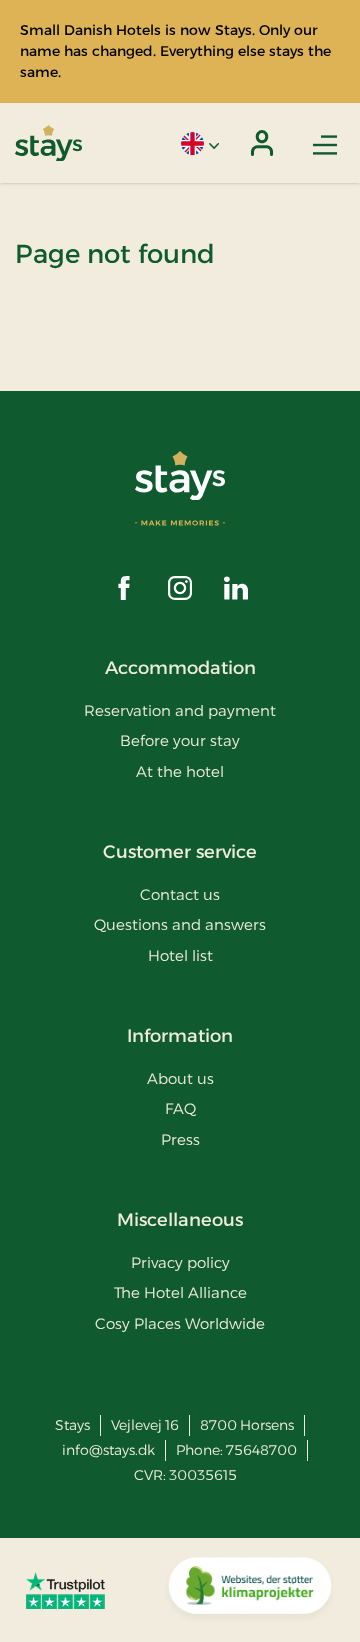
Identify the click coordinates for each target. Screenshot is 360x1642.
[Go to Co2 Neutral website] (250, 1590)
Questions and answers (180, 924)
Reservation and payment (180, 710)
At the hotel (180, 771)
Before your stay (180, 740)
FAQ (180, 1108)
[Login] (262, 143)
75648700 (261, 1450)
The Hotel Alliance (180, 1292)
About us (180, 1078)
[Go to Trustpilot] (65, 1590)
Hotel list (180, 955)
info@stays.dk (108, 1450)
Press (180, 1139)
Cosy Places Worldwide (180, 1323)
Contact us (180, 894)
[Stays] (48, 143)
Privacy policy (180, 1262)
